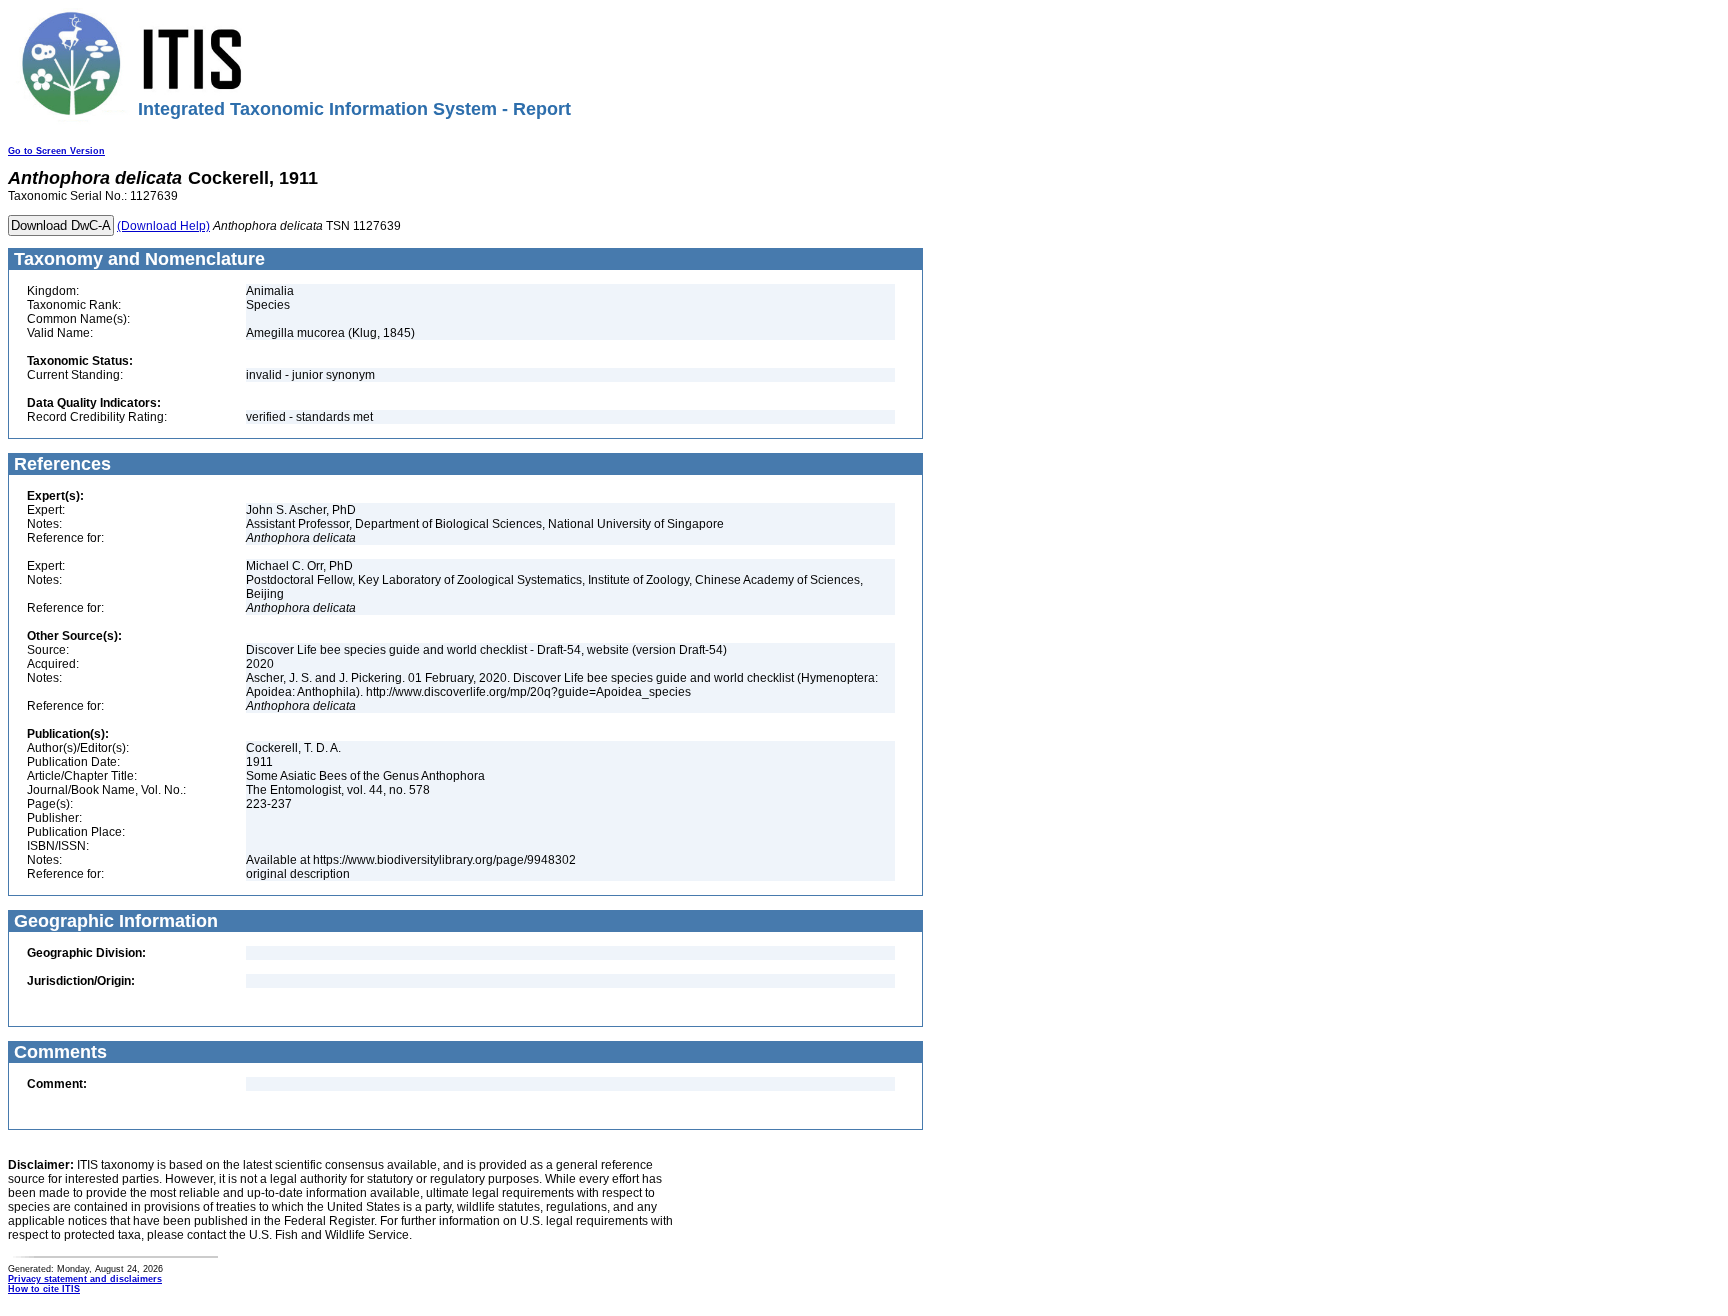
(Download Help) (163, 226)
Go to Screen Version (56, 151)
